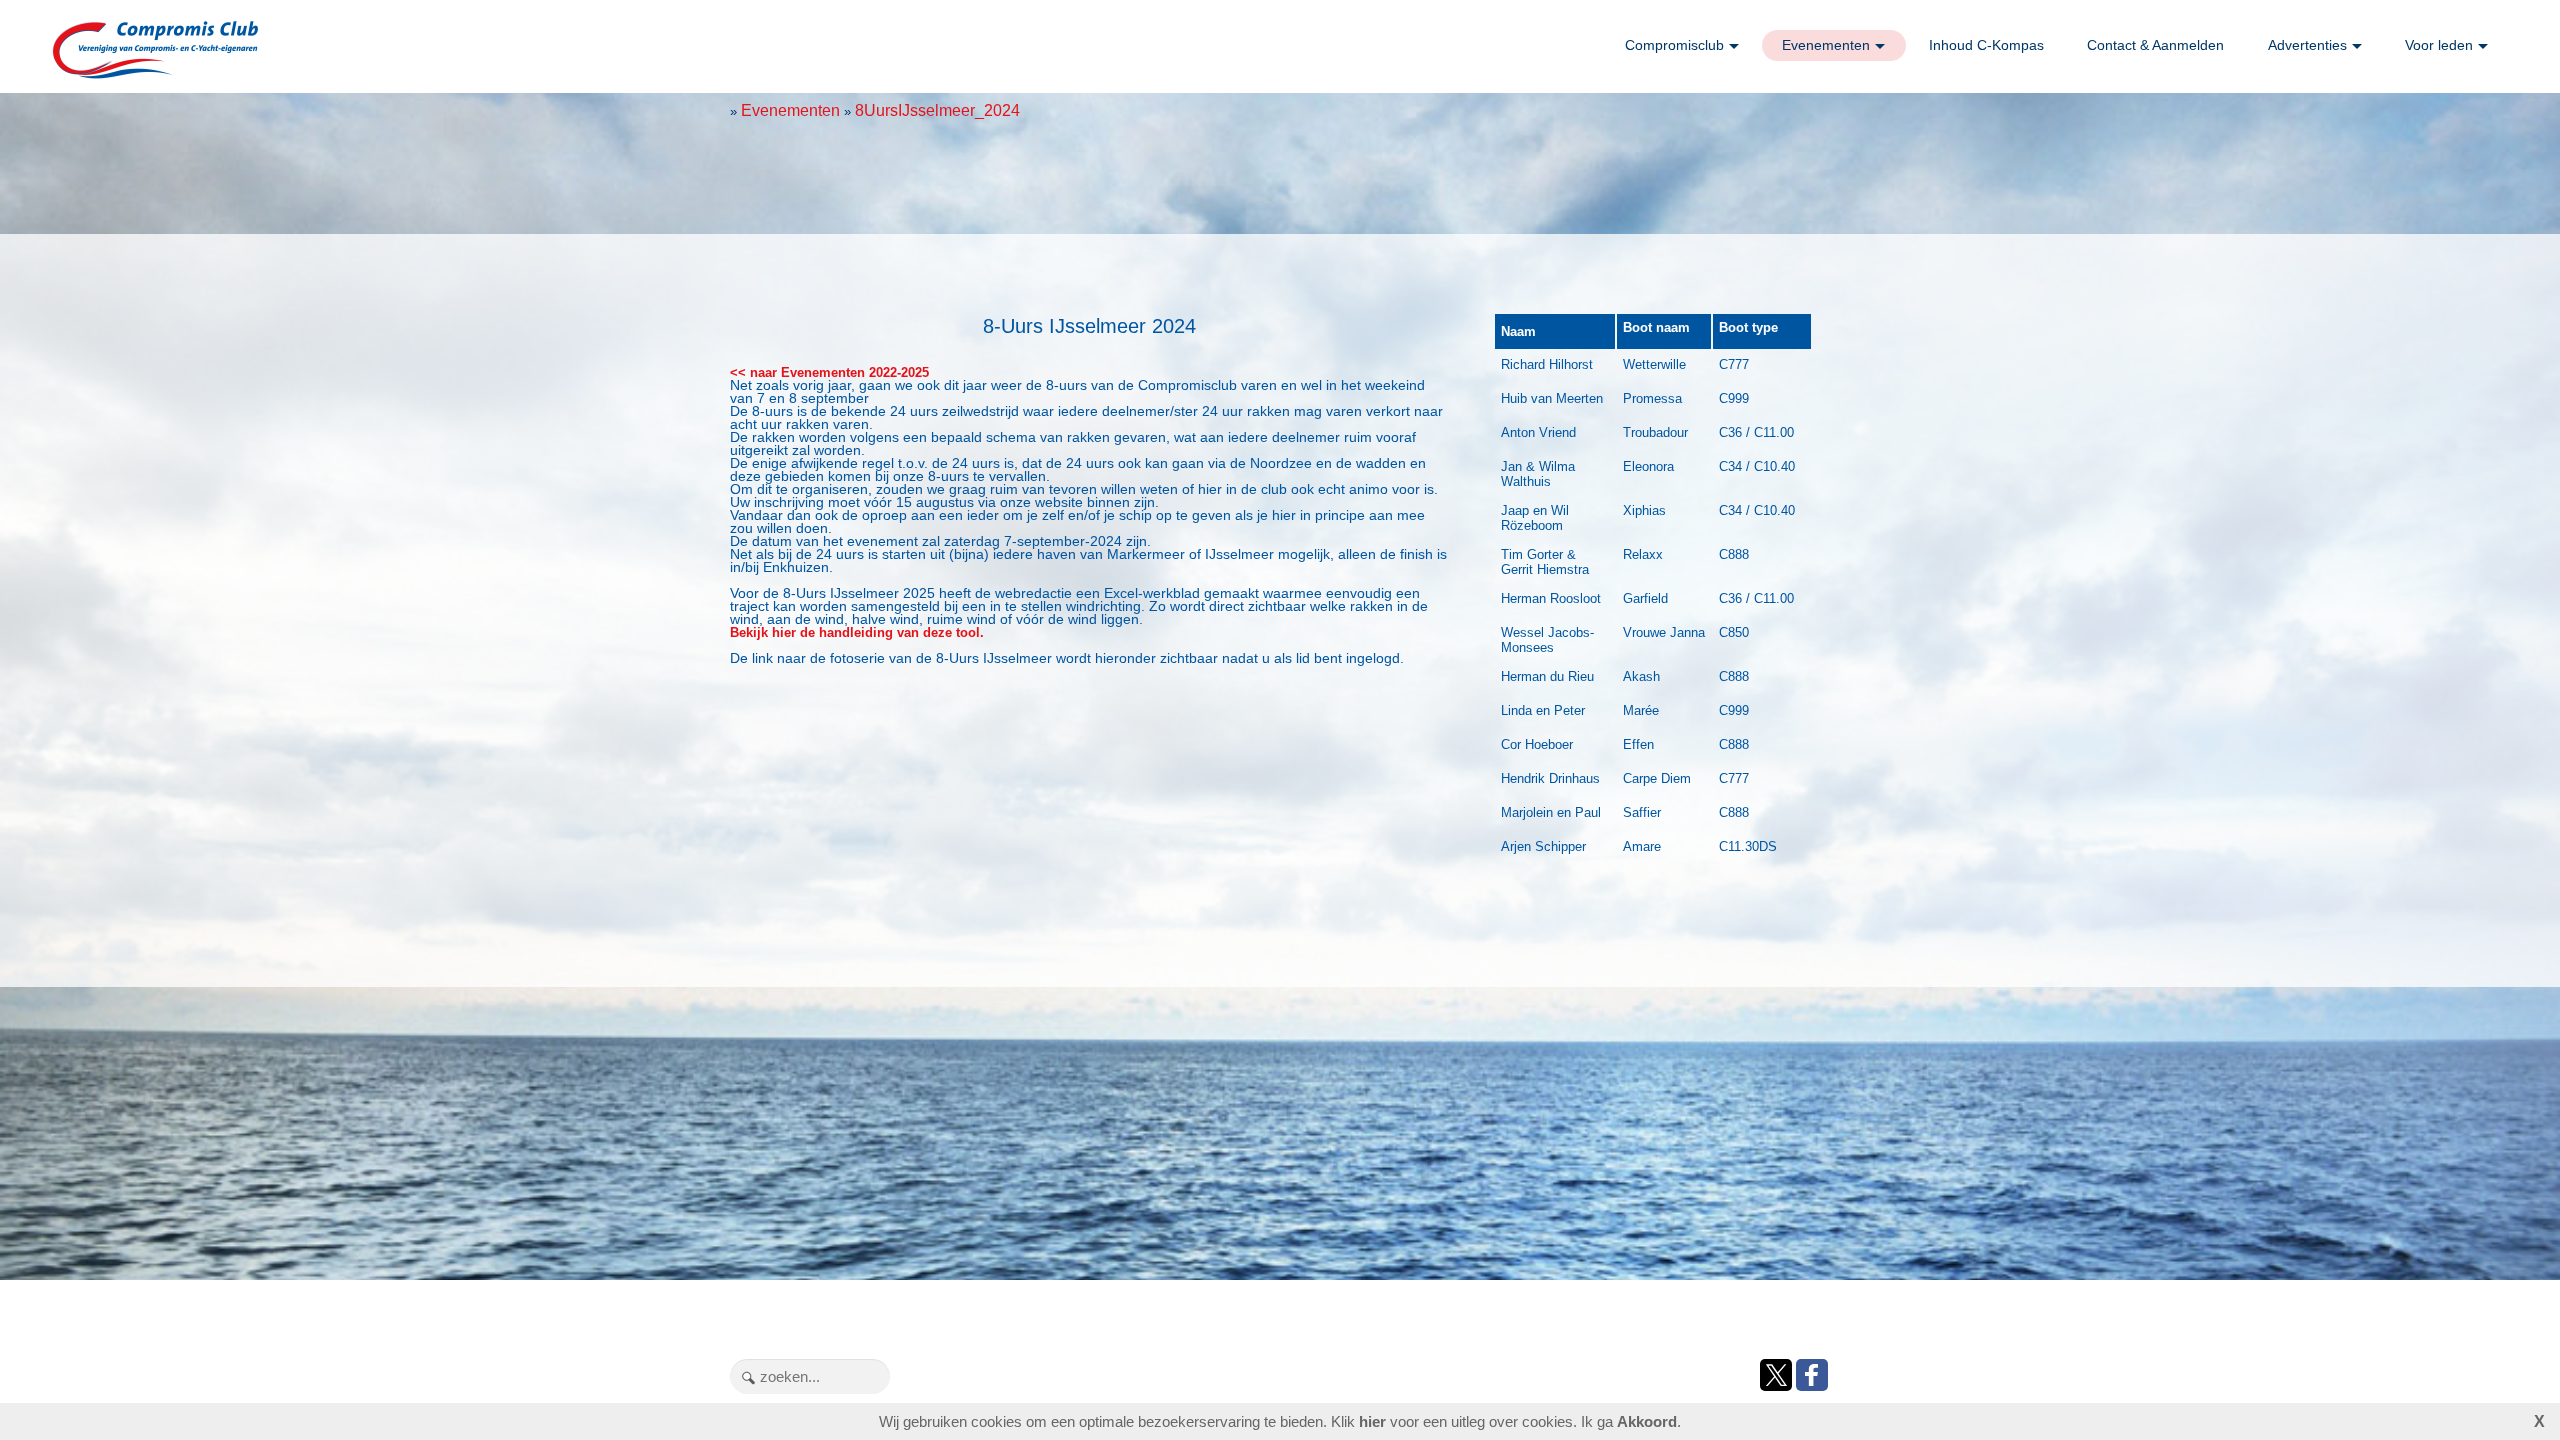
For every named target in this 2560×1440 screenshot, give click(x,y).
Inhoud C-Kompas (1986, 45)
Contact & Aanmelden (2155, 45)
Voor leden (2439, 45)
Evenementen (1826, 45)
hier (1372, 1421)
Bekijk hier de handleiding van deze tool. (857, 632)
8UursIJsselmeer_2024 (937, 110)
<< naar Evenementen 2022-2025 (829, 372)
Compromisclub (1674, 45)
